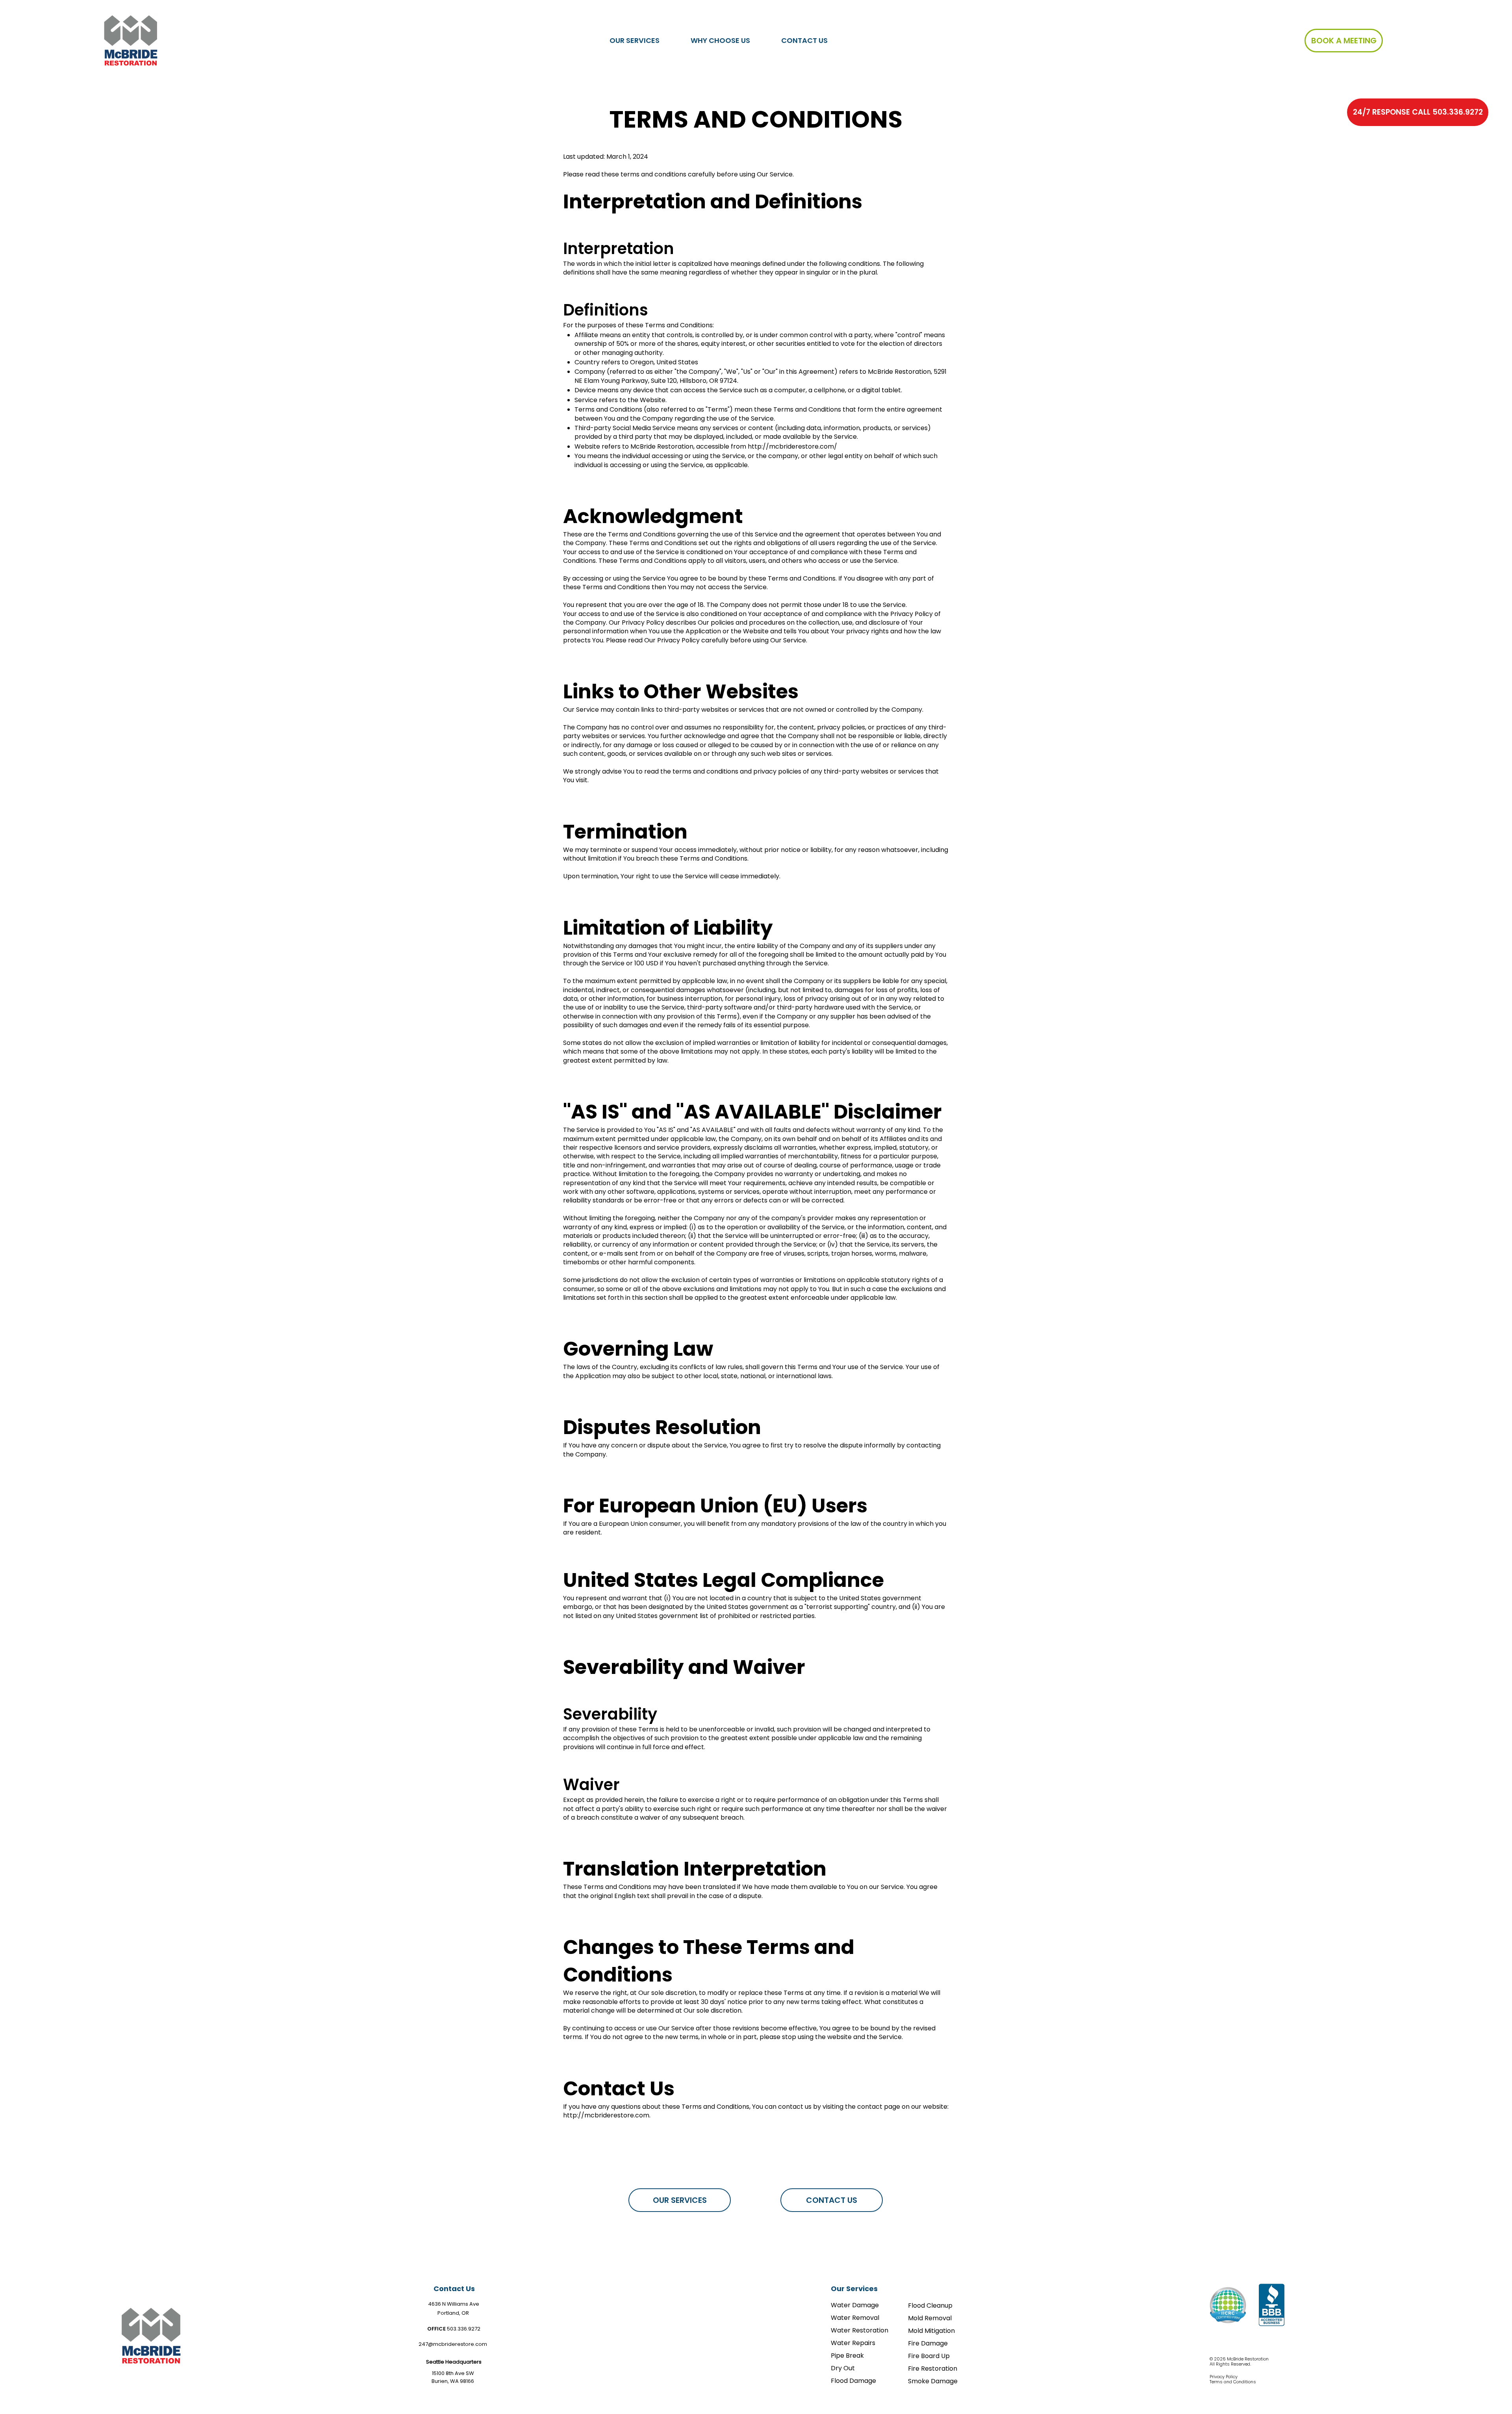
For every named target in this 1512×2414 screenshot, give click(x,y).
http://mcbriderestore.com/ (792, 446)
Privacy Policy (1224, 2377)
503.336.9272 (464, 2329)
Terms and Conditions (1233, 2382)
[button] (635, 40)
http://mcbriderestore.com (606, 2115)
